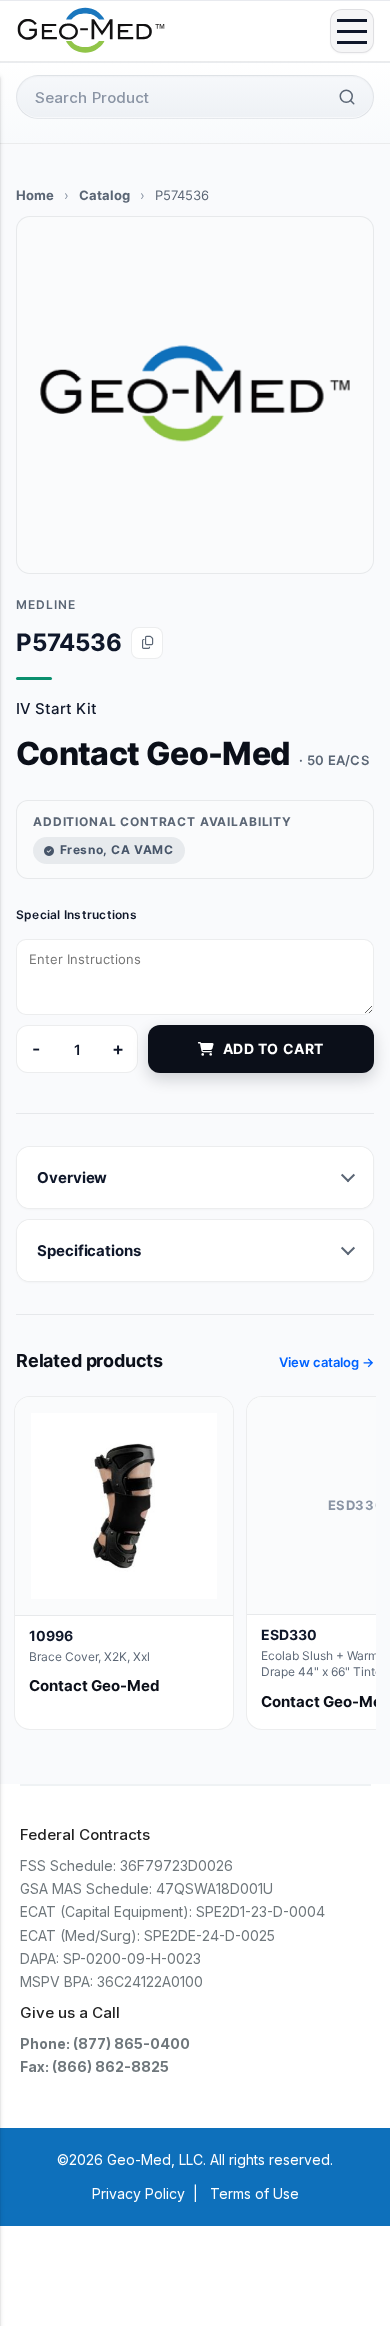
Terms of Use (254, 2193)
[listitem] (124, 1562)
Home (35, 195)
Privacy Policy (138, 2193)
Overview (72, 1177)
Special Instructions (76, 914)
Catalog (104, 195)
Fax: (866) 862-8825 (94, 2066)
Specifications (89, 1250)
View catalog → (326, 1362)
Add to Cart (273, 1048)
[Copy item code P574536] (147, 643)
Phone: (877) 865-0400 (105, 2043)
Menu (352, 31)
